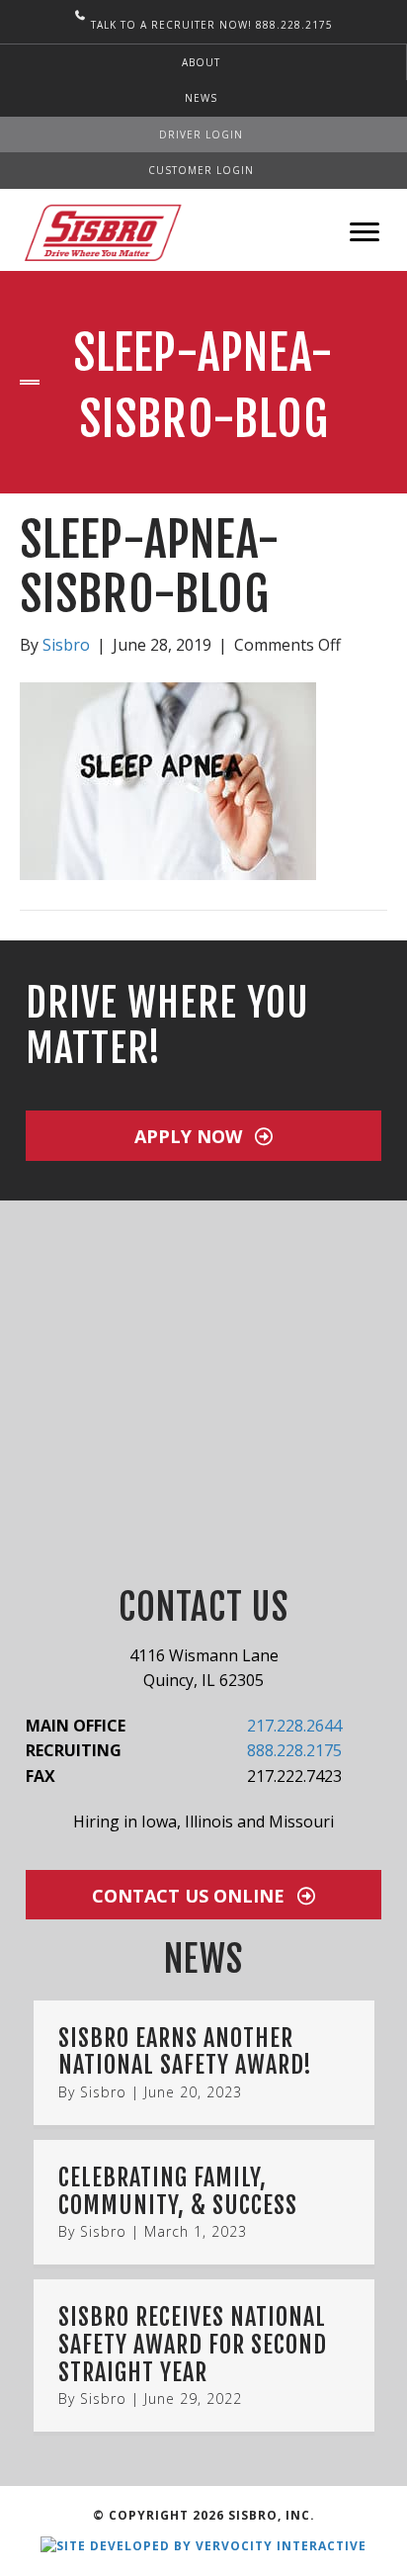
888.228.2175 (294, 1750)
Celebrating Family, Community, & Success (178, 2191)
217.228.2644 (294, 1726)
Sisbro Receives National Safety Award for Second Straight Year (193, 2344)
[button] (203, 1136)
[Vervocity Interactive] (203, 2545)
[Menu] (365, 232)
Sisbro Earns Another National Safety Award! (185, 2052)
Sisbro (103, 2092)
